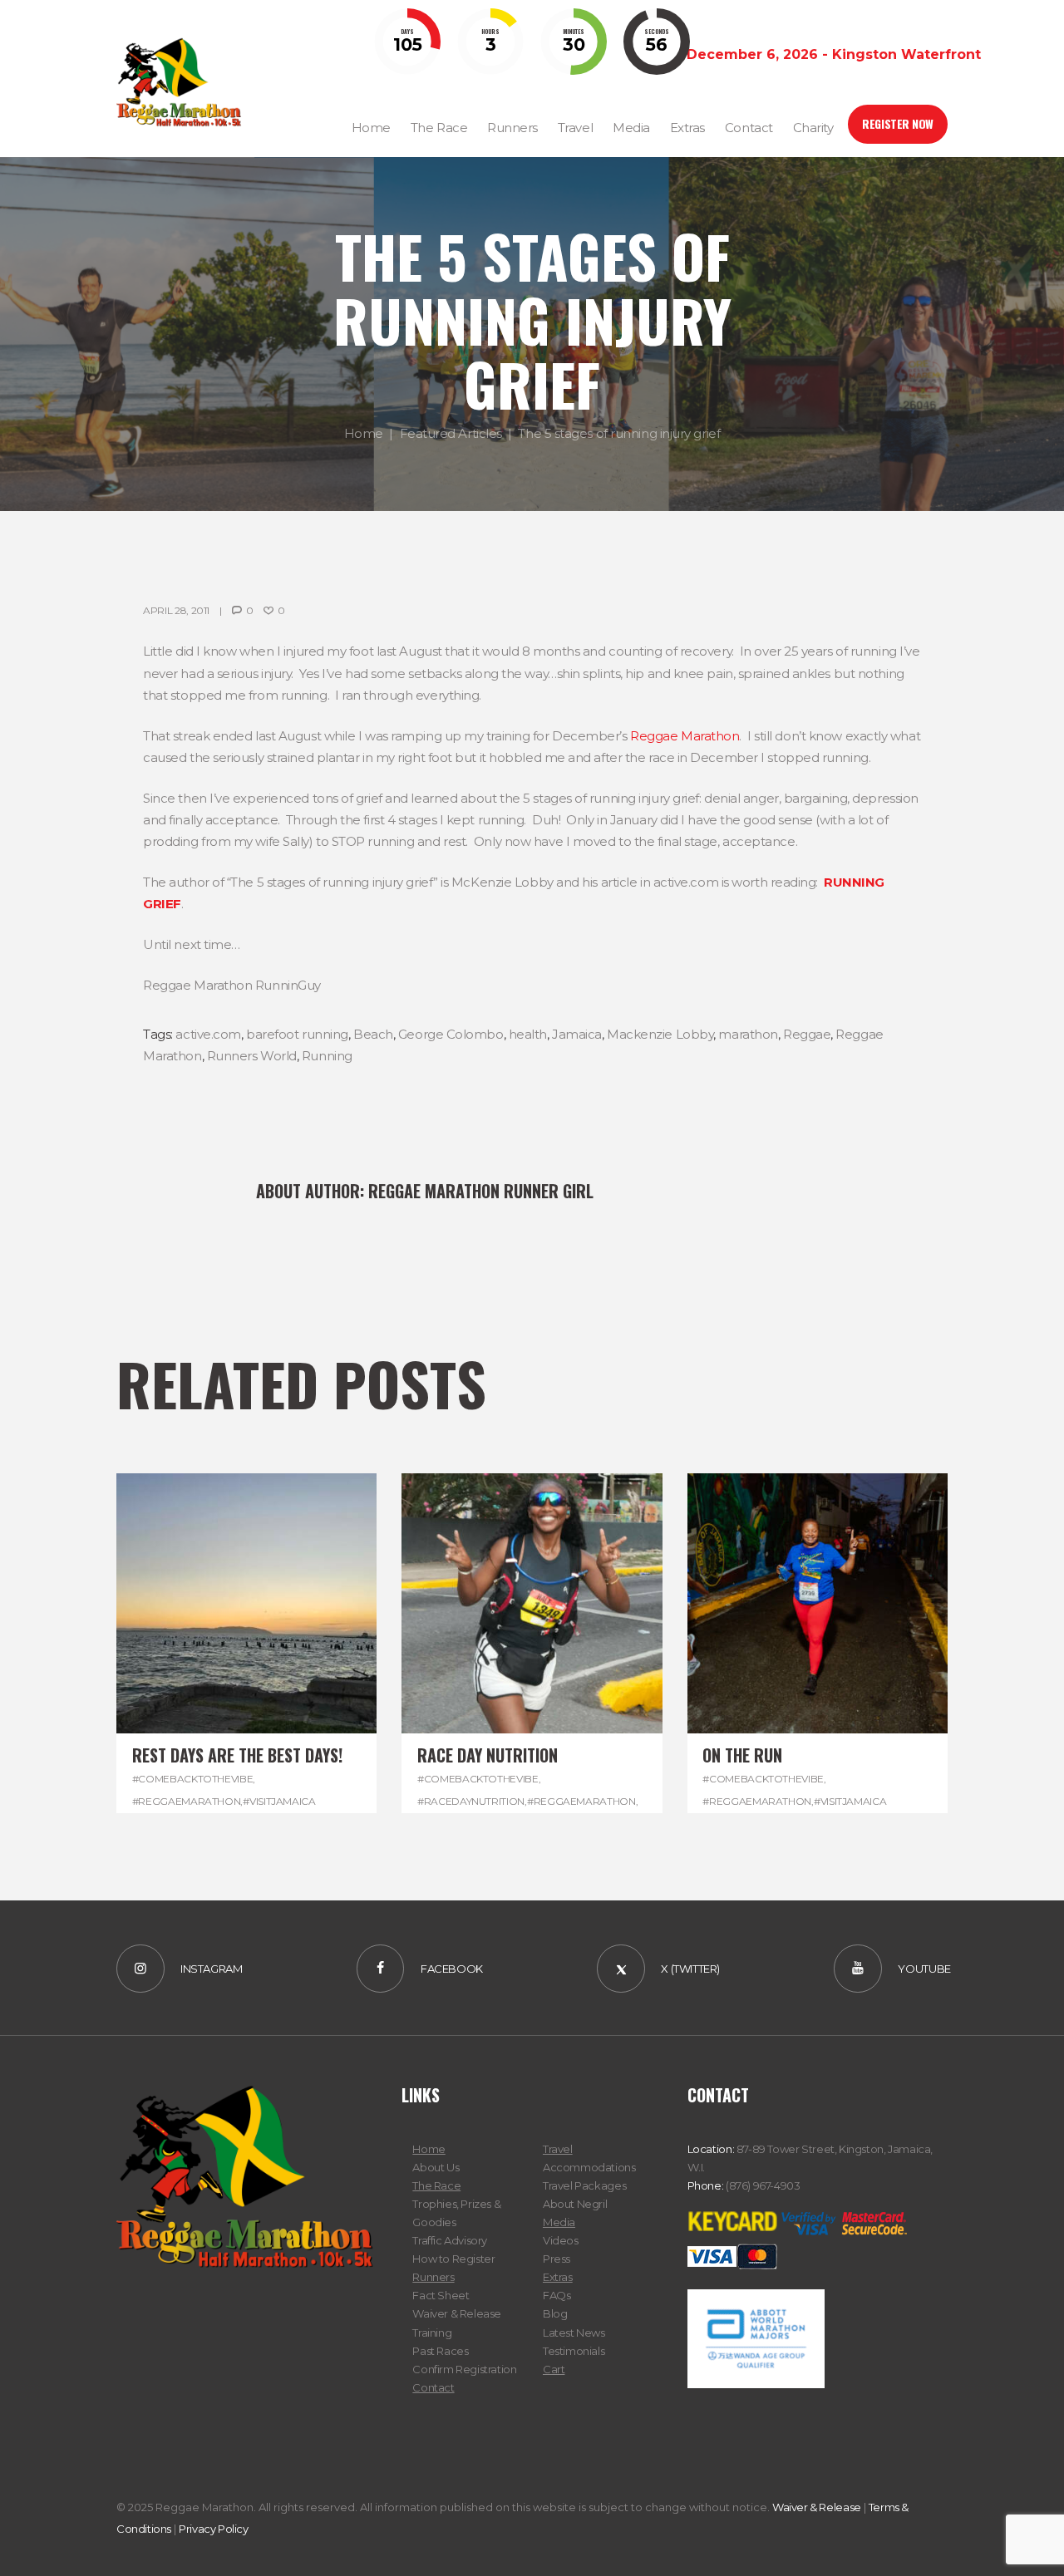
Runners (433, 2277)
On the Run (742, 1755)
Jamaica (577, 1034)
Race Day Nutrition (488, 1755)
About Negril (575, 2204)
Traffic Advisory (450, 2240)
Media (559, 2222)
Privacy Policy (214, 2529)
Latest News (574, 2333)
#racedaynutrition (471, 1801)
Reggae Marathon (685, 736)
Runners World (252, 1056)
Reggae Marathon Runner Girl (481, 1191)
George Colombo (451, 1034)
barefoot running (297, 1034)
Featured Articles (451, 433)
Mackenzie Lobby (660, 1034)
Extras (558, 2277)
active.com (208, 1034)
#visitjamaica (279, 1801)
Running (327, 1056)
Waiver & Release (457, 2313)
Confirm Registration (464, 2369)
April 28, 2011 (176, 610)
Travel (558, 2149)
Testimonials (574, 2351)
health (528, 1034)
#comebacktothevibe (193, 1779)
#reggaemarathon (187, 1801)
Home (364, 433)
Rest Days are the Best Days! (237, 1755)
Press (557, 2259)
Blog (555, 2313)
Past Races (440, 2351)
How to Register (453, 2259)
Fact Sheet (441, 2295)
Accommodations (589, 2167)
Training (432, 2333)
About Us (436, 2167)
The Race (436, 2185)
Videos (561, 2240)
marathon (748, 1034)
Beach (373, 1034)
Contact (433, 2387)
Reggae (807, 1034)
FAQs (557, 2295)
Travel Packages (584, 2185)
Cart (554, 2369)
